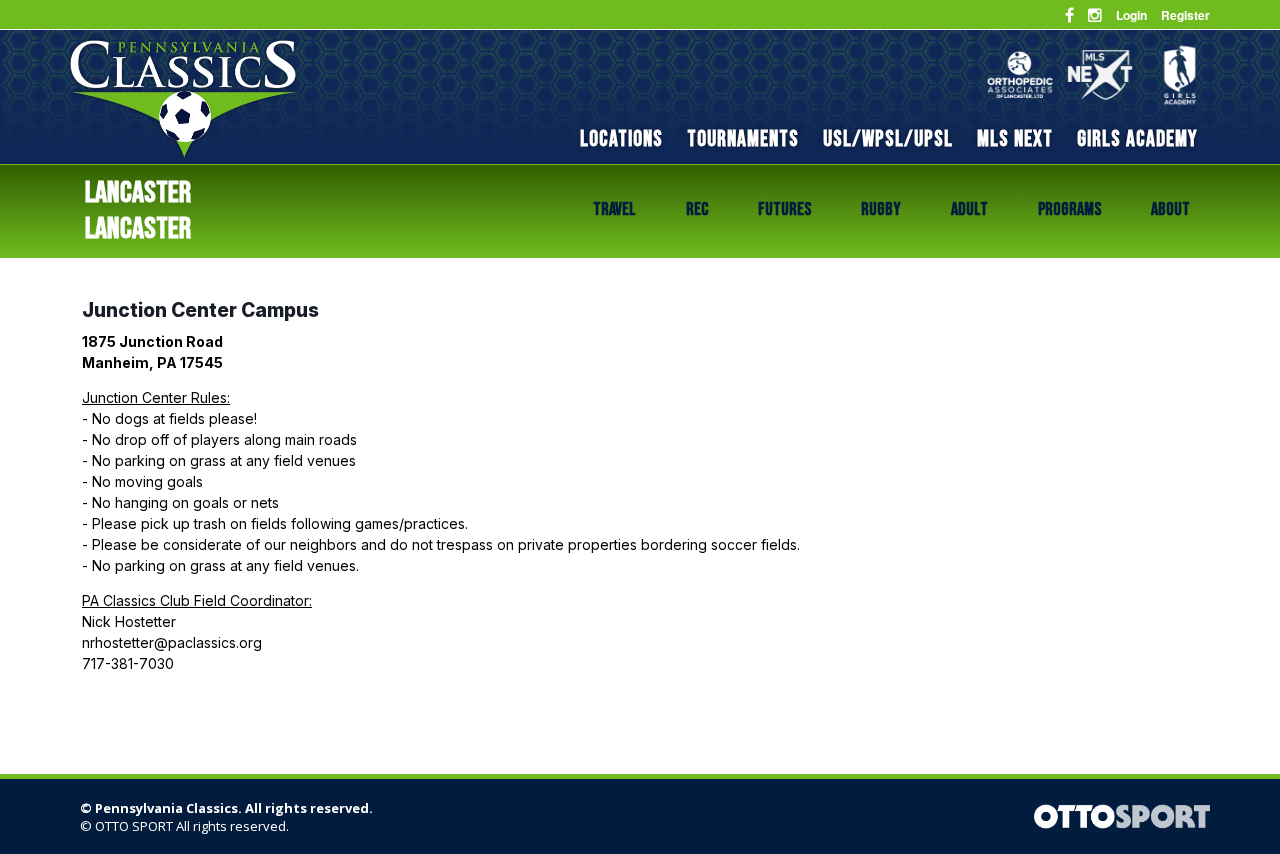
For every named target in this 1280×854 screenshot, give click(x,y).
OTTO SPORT (134, 826)
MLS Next (1015, 139)
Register (1185, 15)
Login (1131, 15)
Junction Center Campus (200, 310)
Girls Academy (1137, 139)
